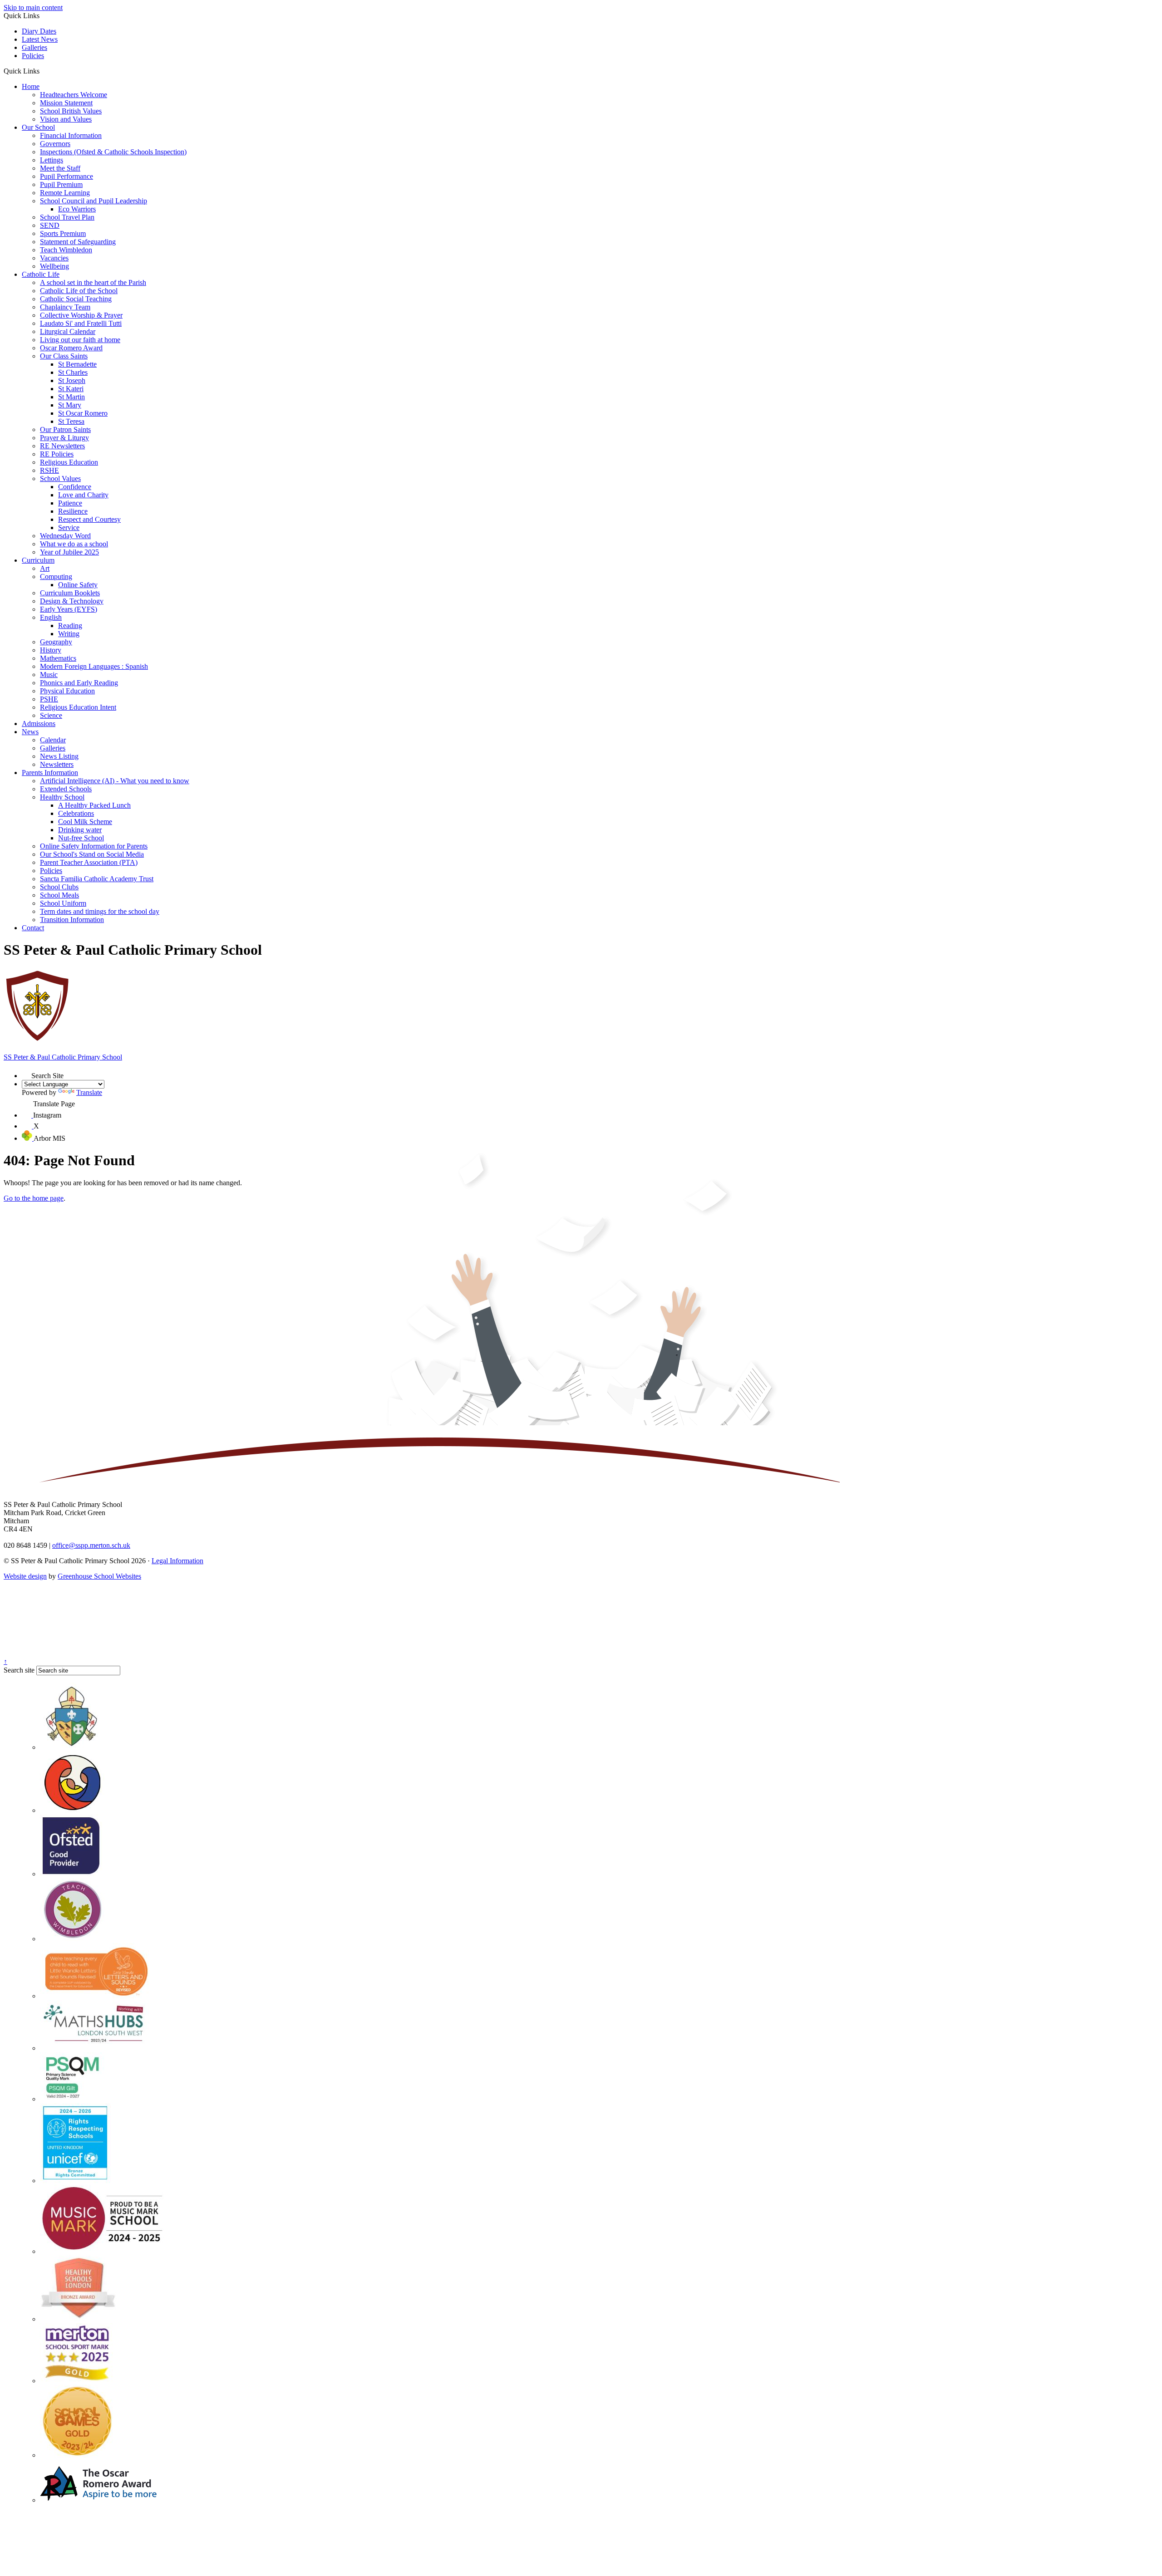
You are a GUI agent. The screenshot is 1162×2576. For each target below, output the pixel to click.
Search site (19, 1670)
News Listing (59, 756)
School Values (60, 478)
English (51, 617)
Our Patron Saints (65, 429)
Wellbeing (54, 266)
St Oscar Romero (83, 413)
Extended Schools (66, 789)
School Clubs (59, 887)
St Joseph (72, 380)
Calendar (53, 740)
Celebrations (76, 813)
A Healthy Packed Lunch (94, 805)
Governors (55, 144)
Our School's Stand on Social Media (92, 854)
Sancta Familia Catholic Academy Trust (97, 879)
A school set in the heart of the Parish (93, 282)
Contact (33, 928)
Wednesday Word (65, 536)
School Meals (59, 895)
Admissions (39, 724)
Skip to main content (33, 7)
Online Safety (78, 585)
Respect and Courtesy (89, 519)
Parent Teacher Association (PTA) (89, 862)
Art (45, 568)
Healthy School (62, 797)
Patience (70, 503)
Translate (89, 1092)
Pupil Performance (66, 176)
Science (51, 715)
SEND (50, 225)
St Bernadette (77, 364)
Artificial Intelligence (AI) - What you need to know (115, 781)
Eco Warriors (77, 209)
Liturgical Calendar (68, 331)
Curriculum (38, 560)
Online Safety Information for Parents (94, 846)
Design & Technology (72, 601)
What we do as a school (74, 544)
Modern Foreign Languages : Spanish (94, 666)
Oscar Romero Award (71, 348)
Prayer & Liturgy (64, 438)
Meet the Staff (60, 168)
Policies (33, 56)
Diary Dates (39, 31)
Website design (25, 1576)
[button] (43, 71)
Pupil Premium (61, 184)
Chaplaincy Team (65, 307)
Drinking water (80, 830)
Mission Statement (66, 103)
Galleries (34, 47)
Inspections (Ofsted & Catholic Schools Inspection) (113, 152)
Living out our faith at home (80, 340)
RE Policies (57, 454)
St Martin (71, 397)
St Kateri (71, 389)
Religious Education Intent (78, 707)
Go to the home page (34, 1198)
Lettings (52, 160)
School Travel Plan (67, 217)
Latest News (40, 39)
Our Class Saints (64, 356)
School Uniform (63, 903)
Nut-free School (81, 838)
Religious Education (69, 462)
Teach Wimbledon (66, 250)
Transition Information (72, 920)
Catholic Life (41, 274)
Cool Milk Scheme (85, 822)
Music (49, 675)
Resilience (73, 511)
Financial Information (71, 135)
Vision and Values (66, 119)
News (30, 732)
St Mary (70, 405)
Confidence (75, 487)
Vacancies (54, 258)
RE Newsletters (62, 446)
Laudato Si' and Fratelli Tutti (81, 323)
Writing (69, 634)
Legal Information (177, 1561)
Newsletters (57, 764)
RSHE (49, 470)
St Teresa (71, 421)
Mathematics (58, 658)
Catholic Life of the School (79, 291)
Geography (56, 642)
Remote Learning (65, 193)
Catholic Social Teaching (76, 299)
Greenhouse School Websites (99, 1576)
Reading (70, 626)
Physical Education (67, 691)
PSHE (49, 699)
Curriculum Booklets (70, 593)
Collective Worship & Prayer (81, 315)
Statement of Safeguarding (78, 242)
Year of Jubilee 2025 (69, 552)
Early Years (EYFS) (69, 609)
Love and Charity (83, 495)
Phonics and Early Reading (79, 683)
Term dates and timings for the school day (100, 911)
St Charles (73, 372)
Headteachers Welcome (74, 95)
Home (31, 86)
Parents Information (50, 773)
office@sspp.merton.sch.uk (91, 1545)
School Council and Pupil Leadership (94, 201)
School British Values (71, 111)
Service (69, 527)
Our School (38, 127)
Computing (56, 577)
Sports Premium (63, 233)
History (51, 650)
